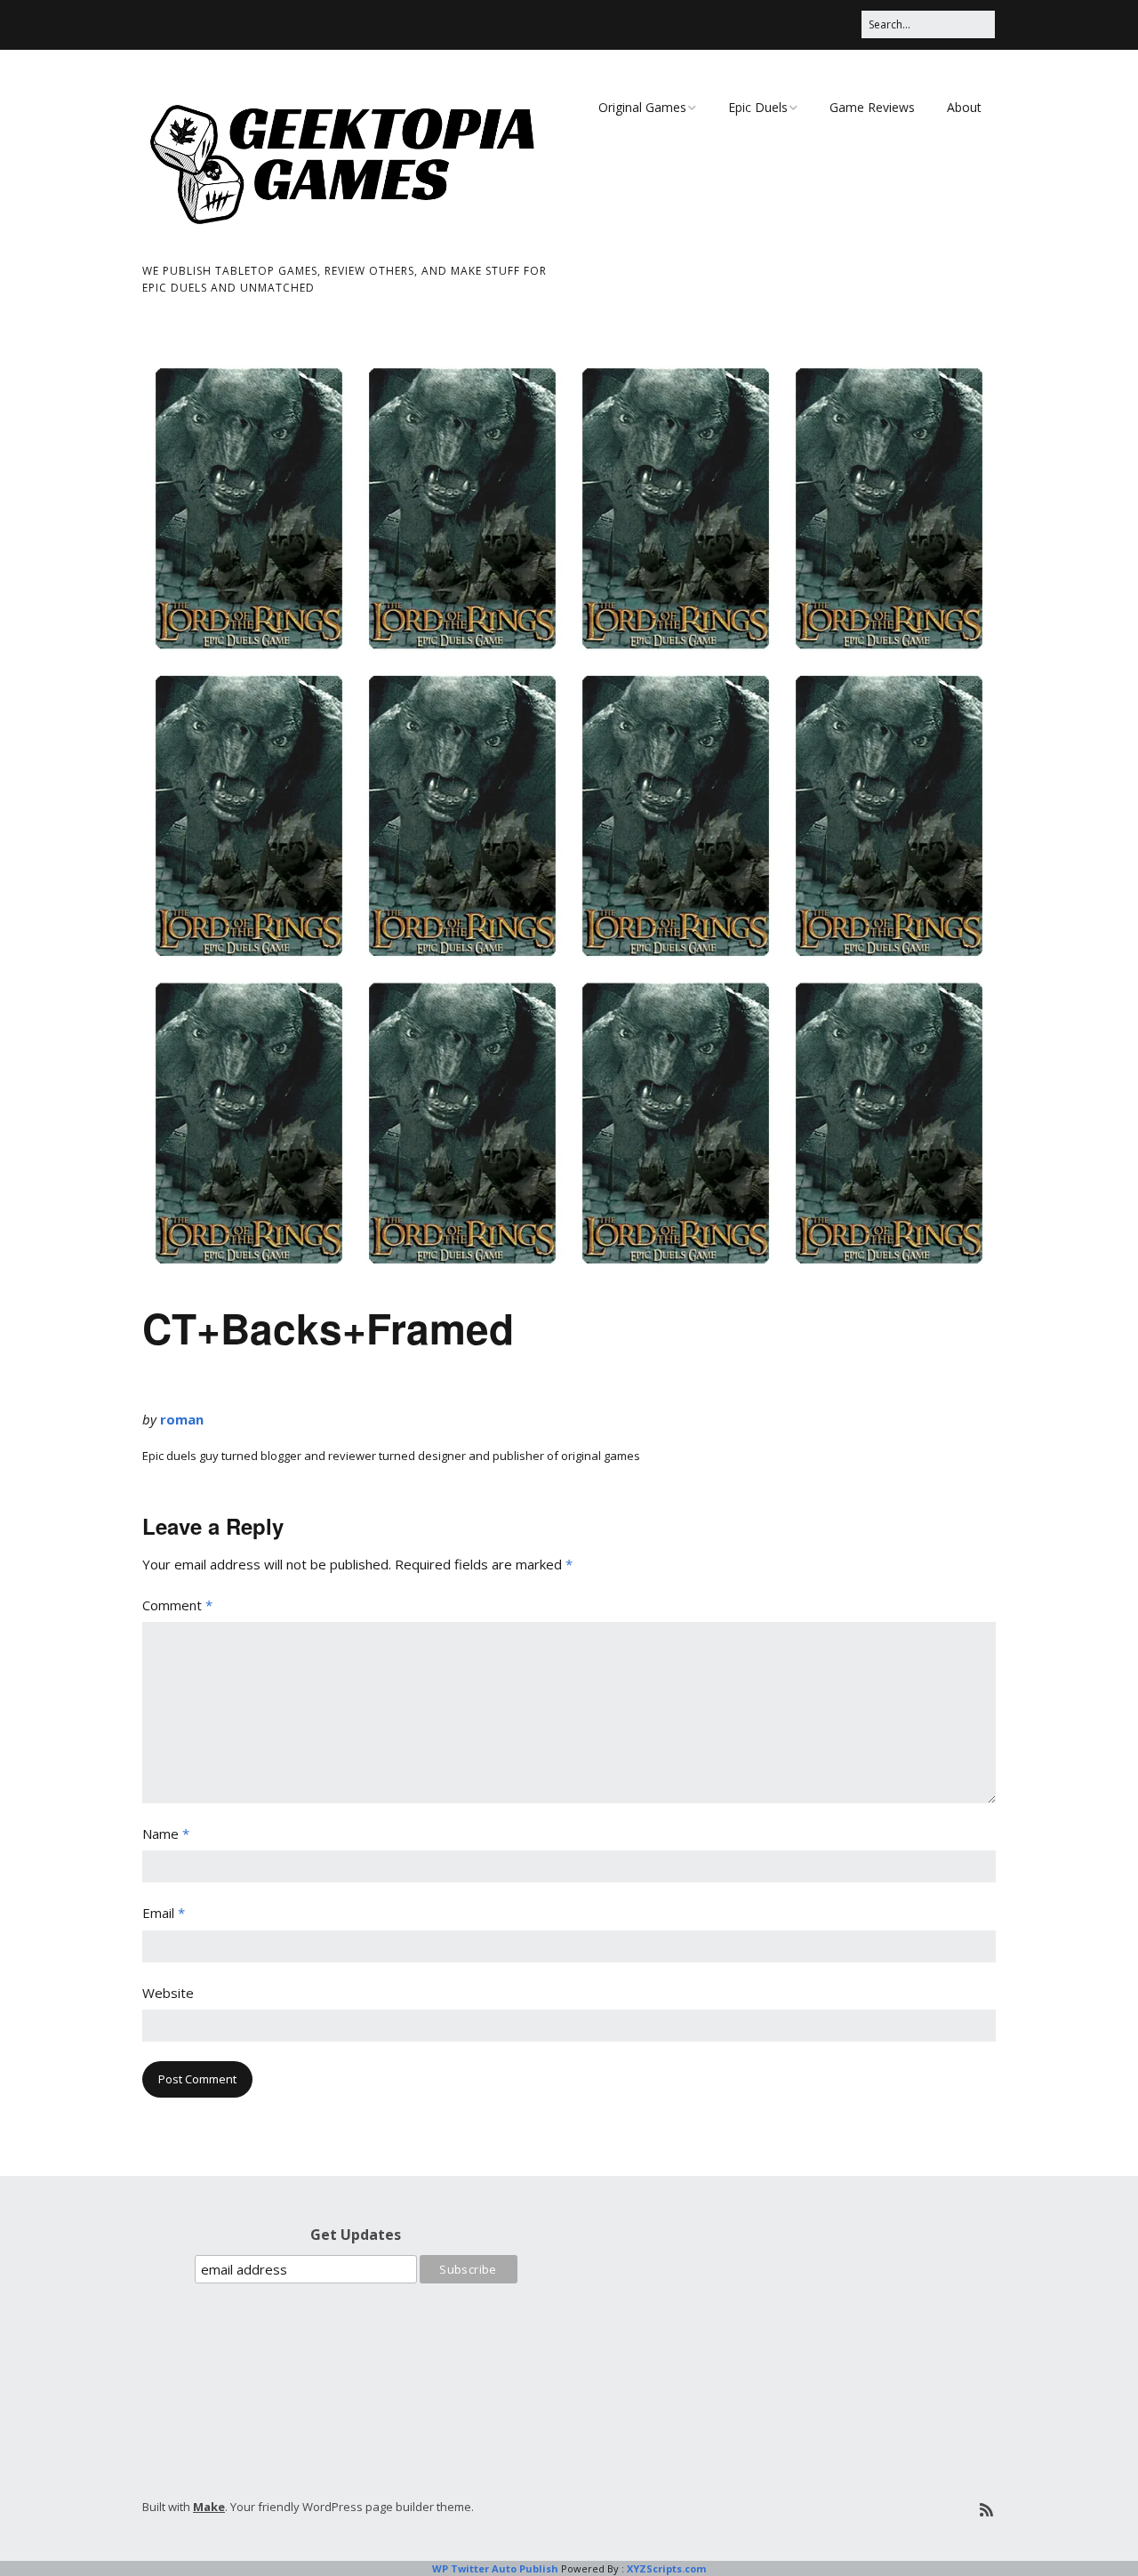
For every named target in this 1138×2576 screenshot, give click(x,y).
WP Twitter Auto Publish (495, 2568)
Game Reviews (872, 107)
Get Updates (356, 2235)
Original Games (642, 107)
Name (166, 1834)
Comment (177, 1605)
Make (209, 2507)
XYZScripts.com (666, 2568)
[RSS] (986, 2510)
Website (168, 1993)
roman (182, 1419)
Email (164, 1913)
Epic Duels (758, 107)
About (964, 107)
